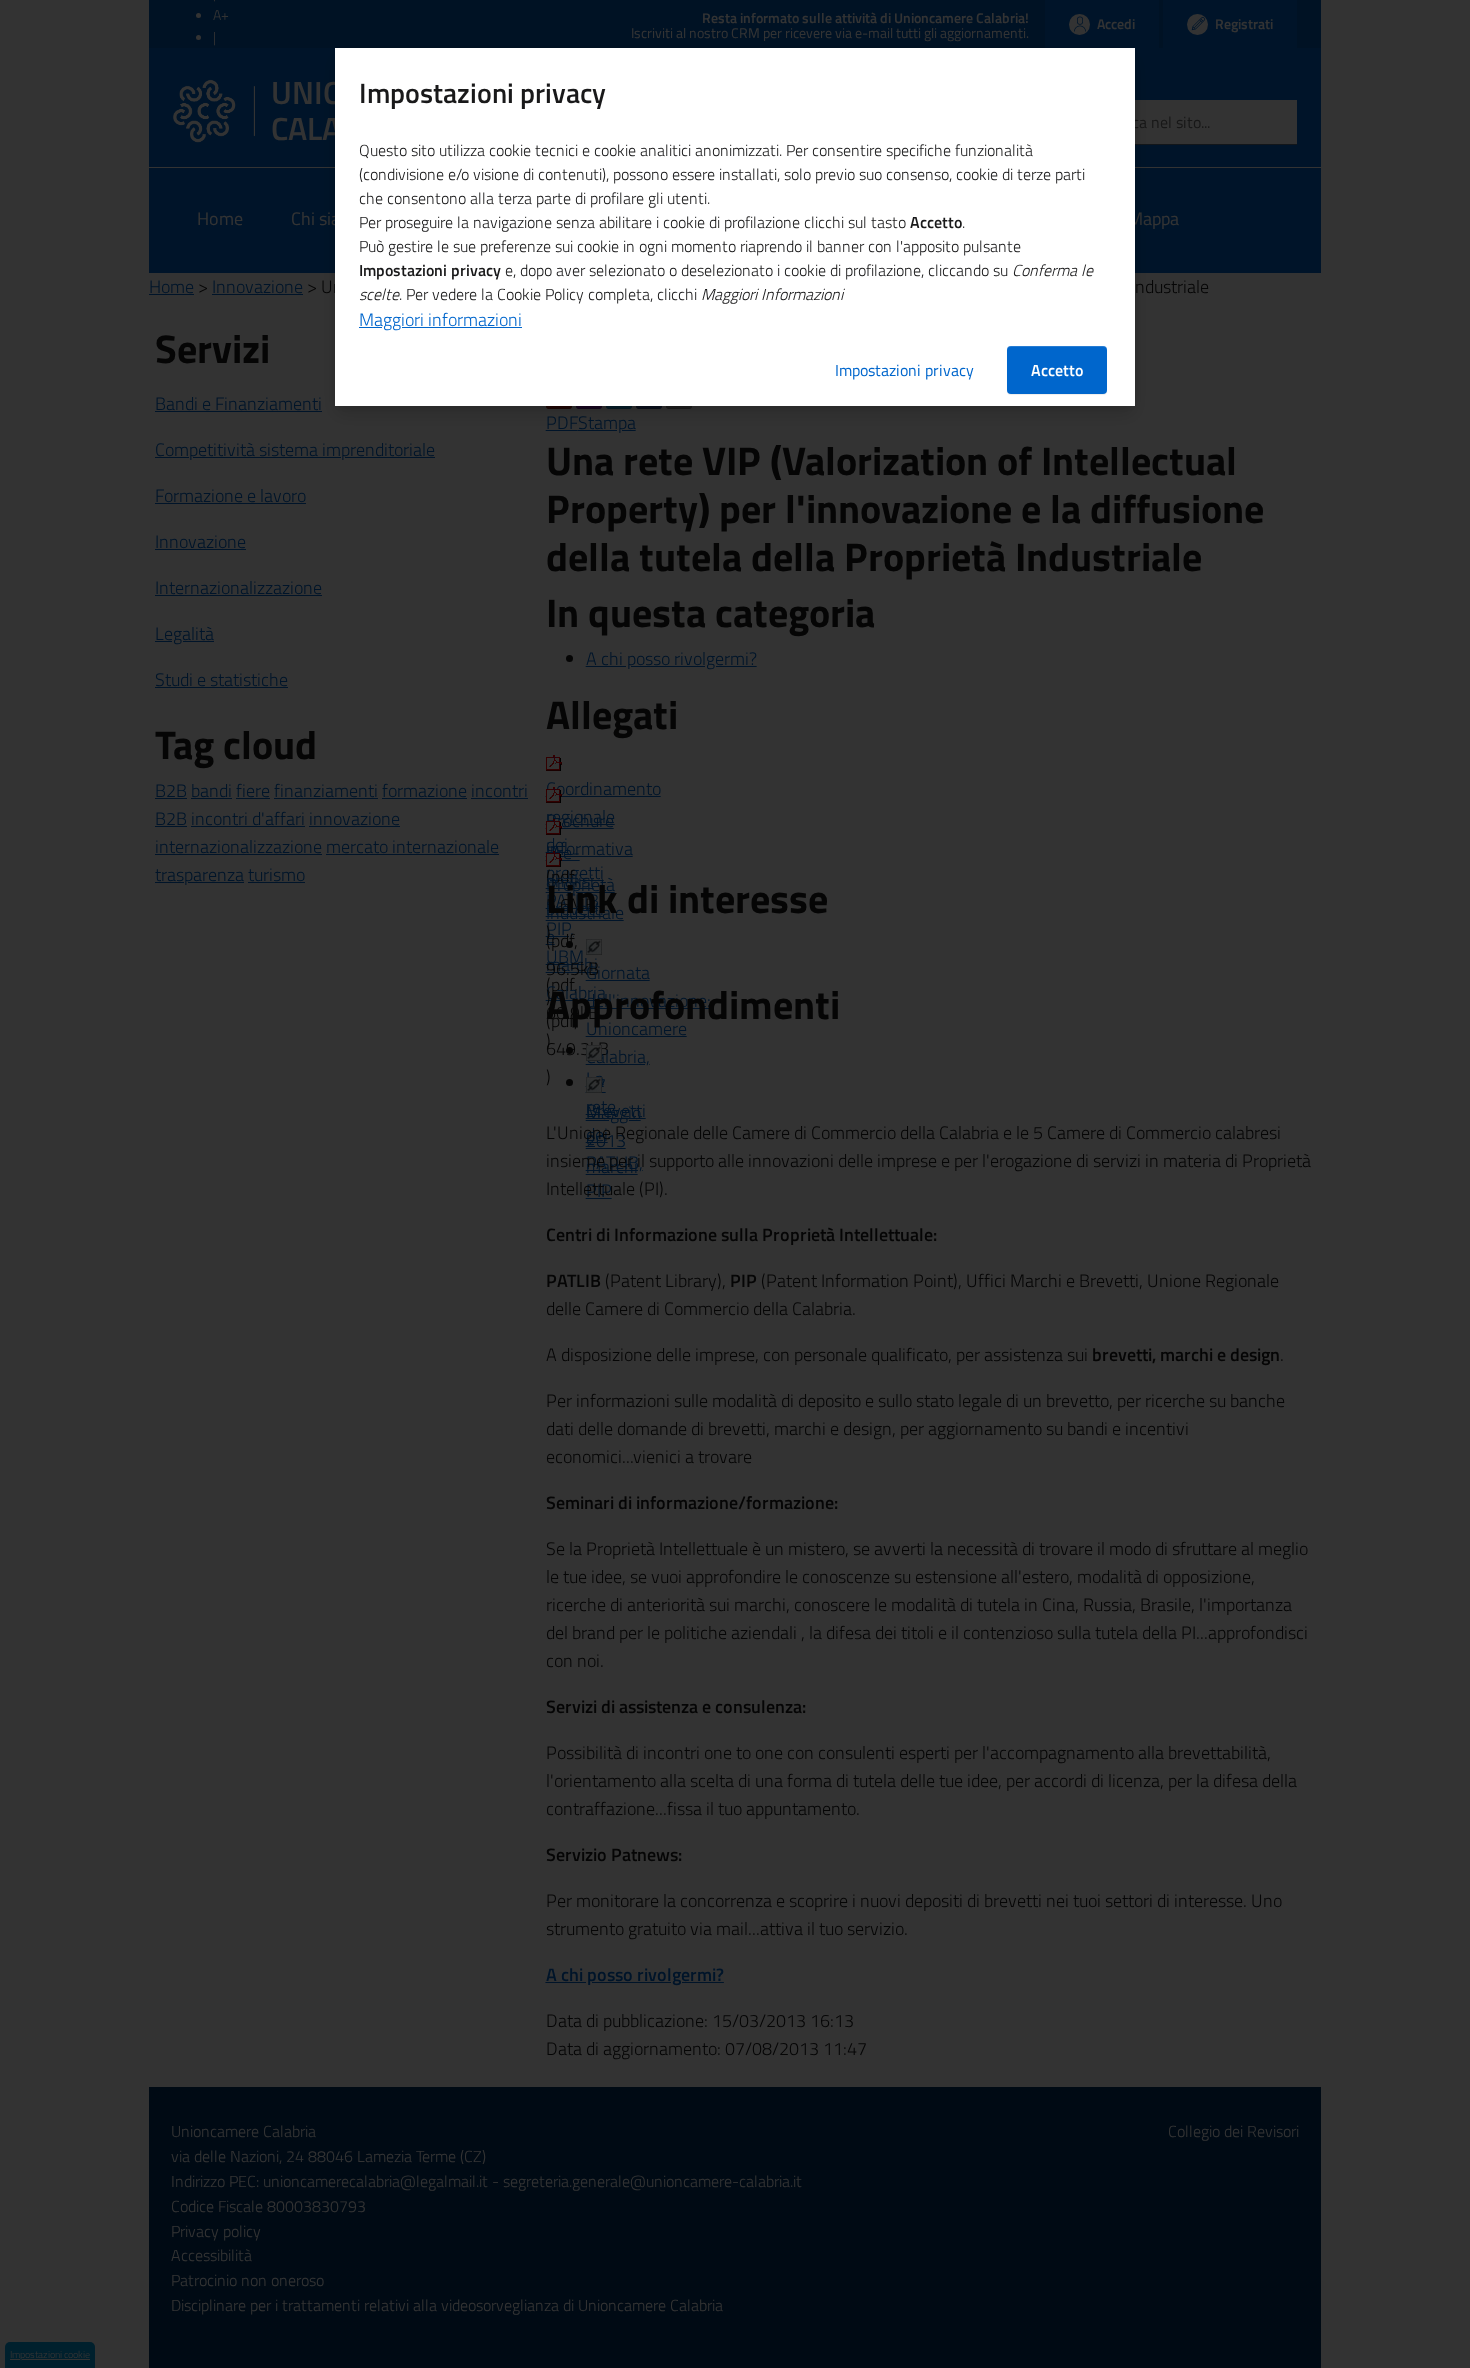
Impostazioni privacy (904, 370)
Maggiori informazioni (440, 319)
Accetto (1057, 370)
